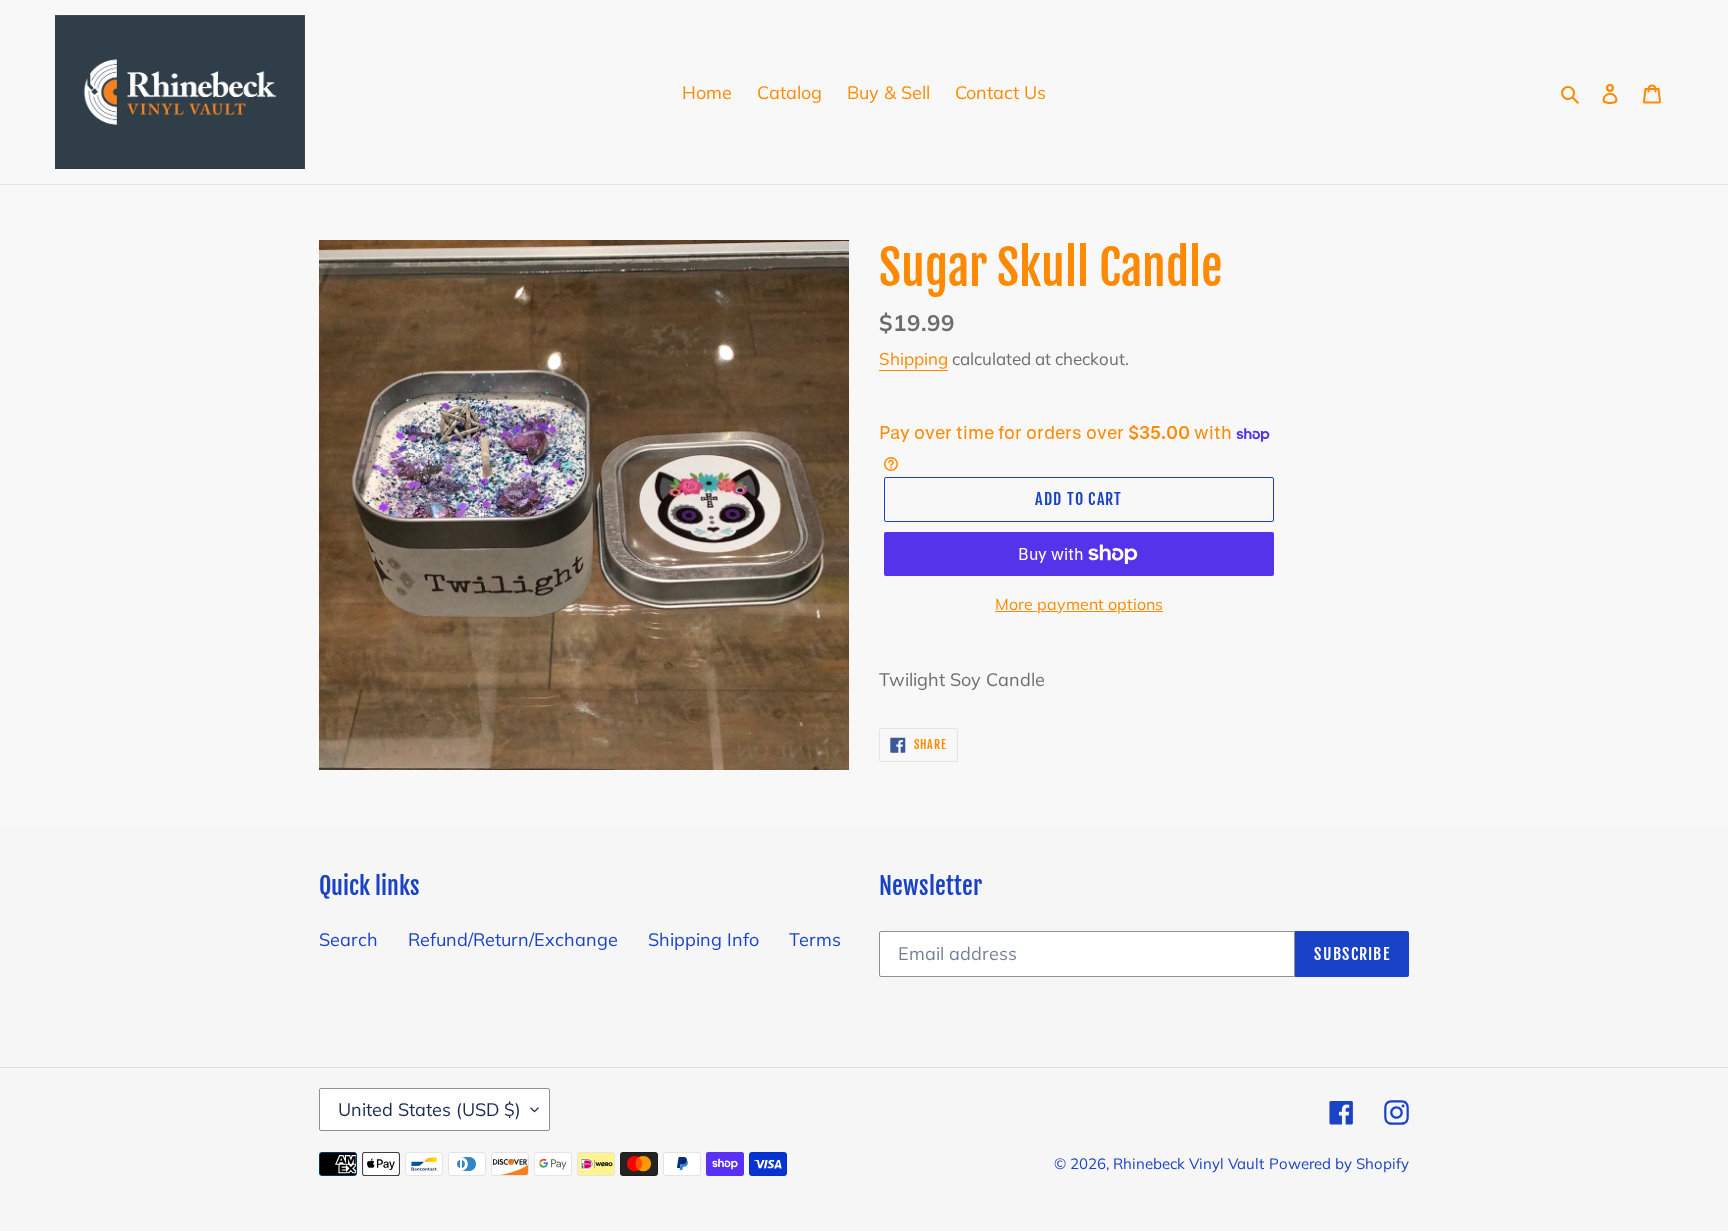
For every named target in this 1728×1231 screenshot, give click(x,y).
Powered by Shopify (1339, 1163)
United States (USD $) (429, 1109)
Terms (815, 939)
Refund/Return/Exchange (513, 939)
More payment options (1079, 604)
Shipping (913, 358)
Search (348, 939)
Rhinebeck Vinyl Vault (1188, 1163)
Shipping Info (703, 939)
